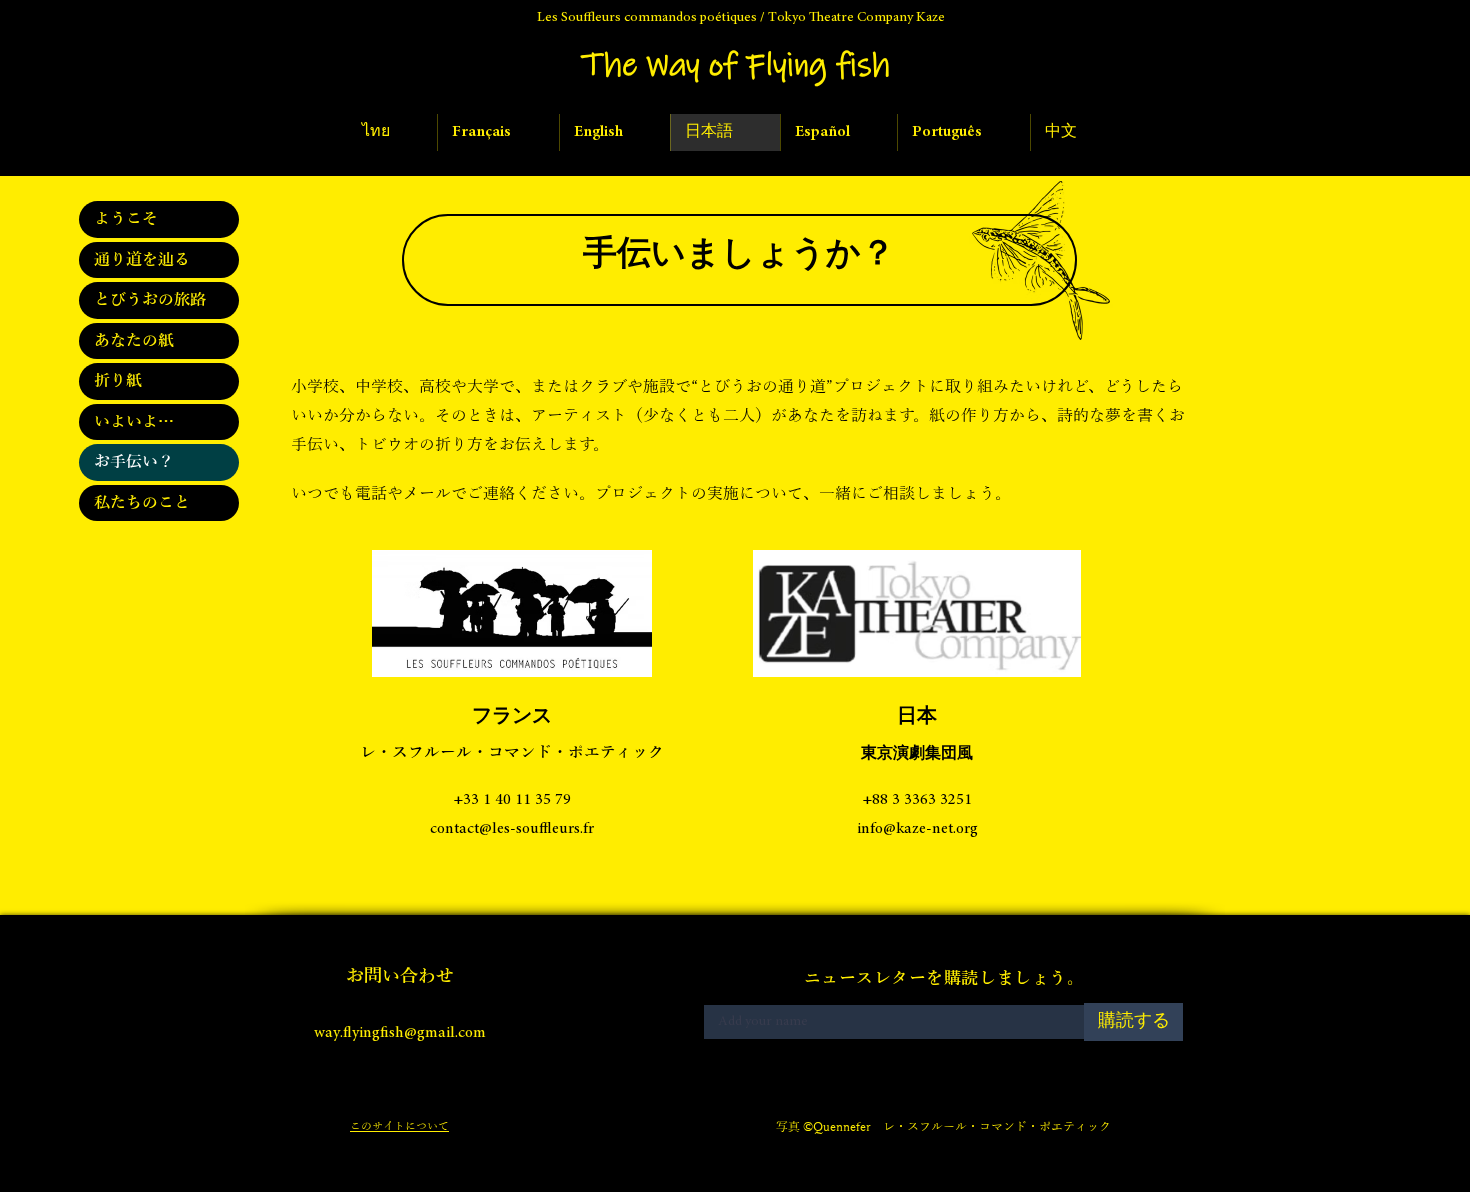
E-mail (719, 999)
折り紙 (118, 381)
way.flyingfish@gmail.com (400, 1033)
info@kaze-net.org (917, 829)
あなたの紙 (134, 341)
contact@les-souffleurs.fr (512, 829)
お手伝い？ (134, 462)
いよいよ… (134, 422)
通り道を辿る (142, 260)
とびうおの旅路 (150, 300)
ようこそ (126, 219)
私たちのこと (142, 503)
